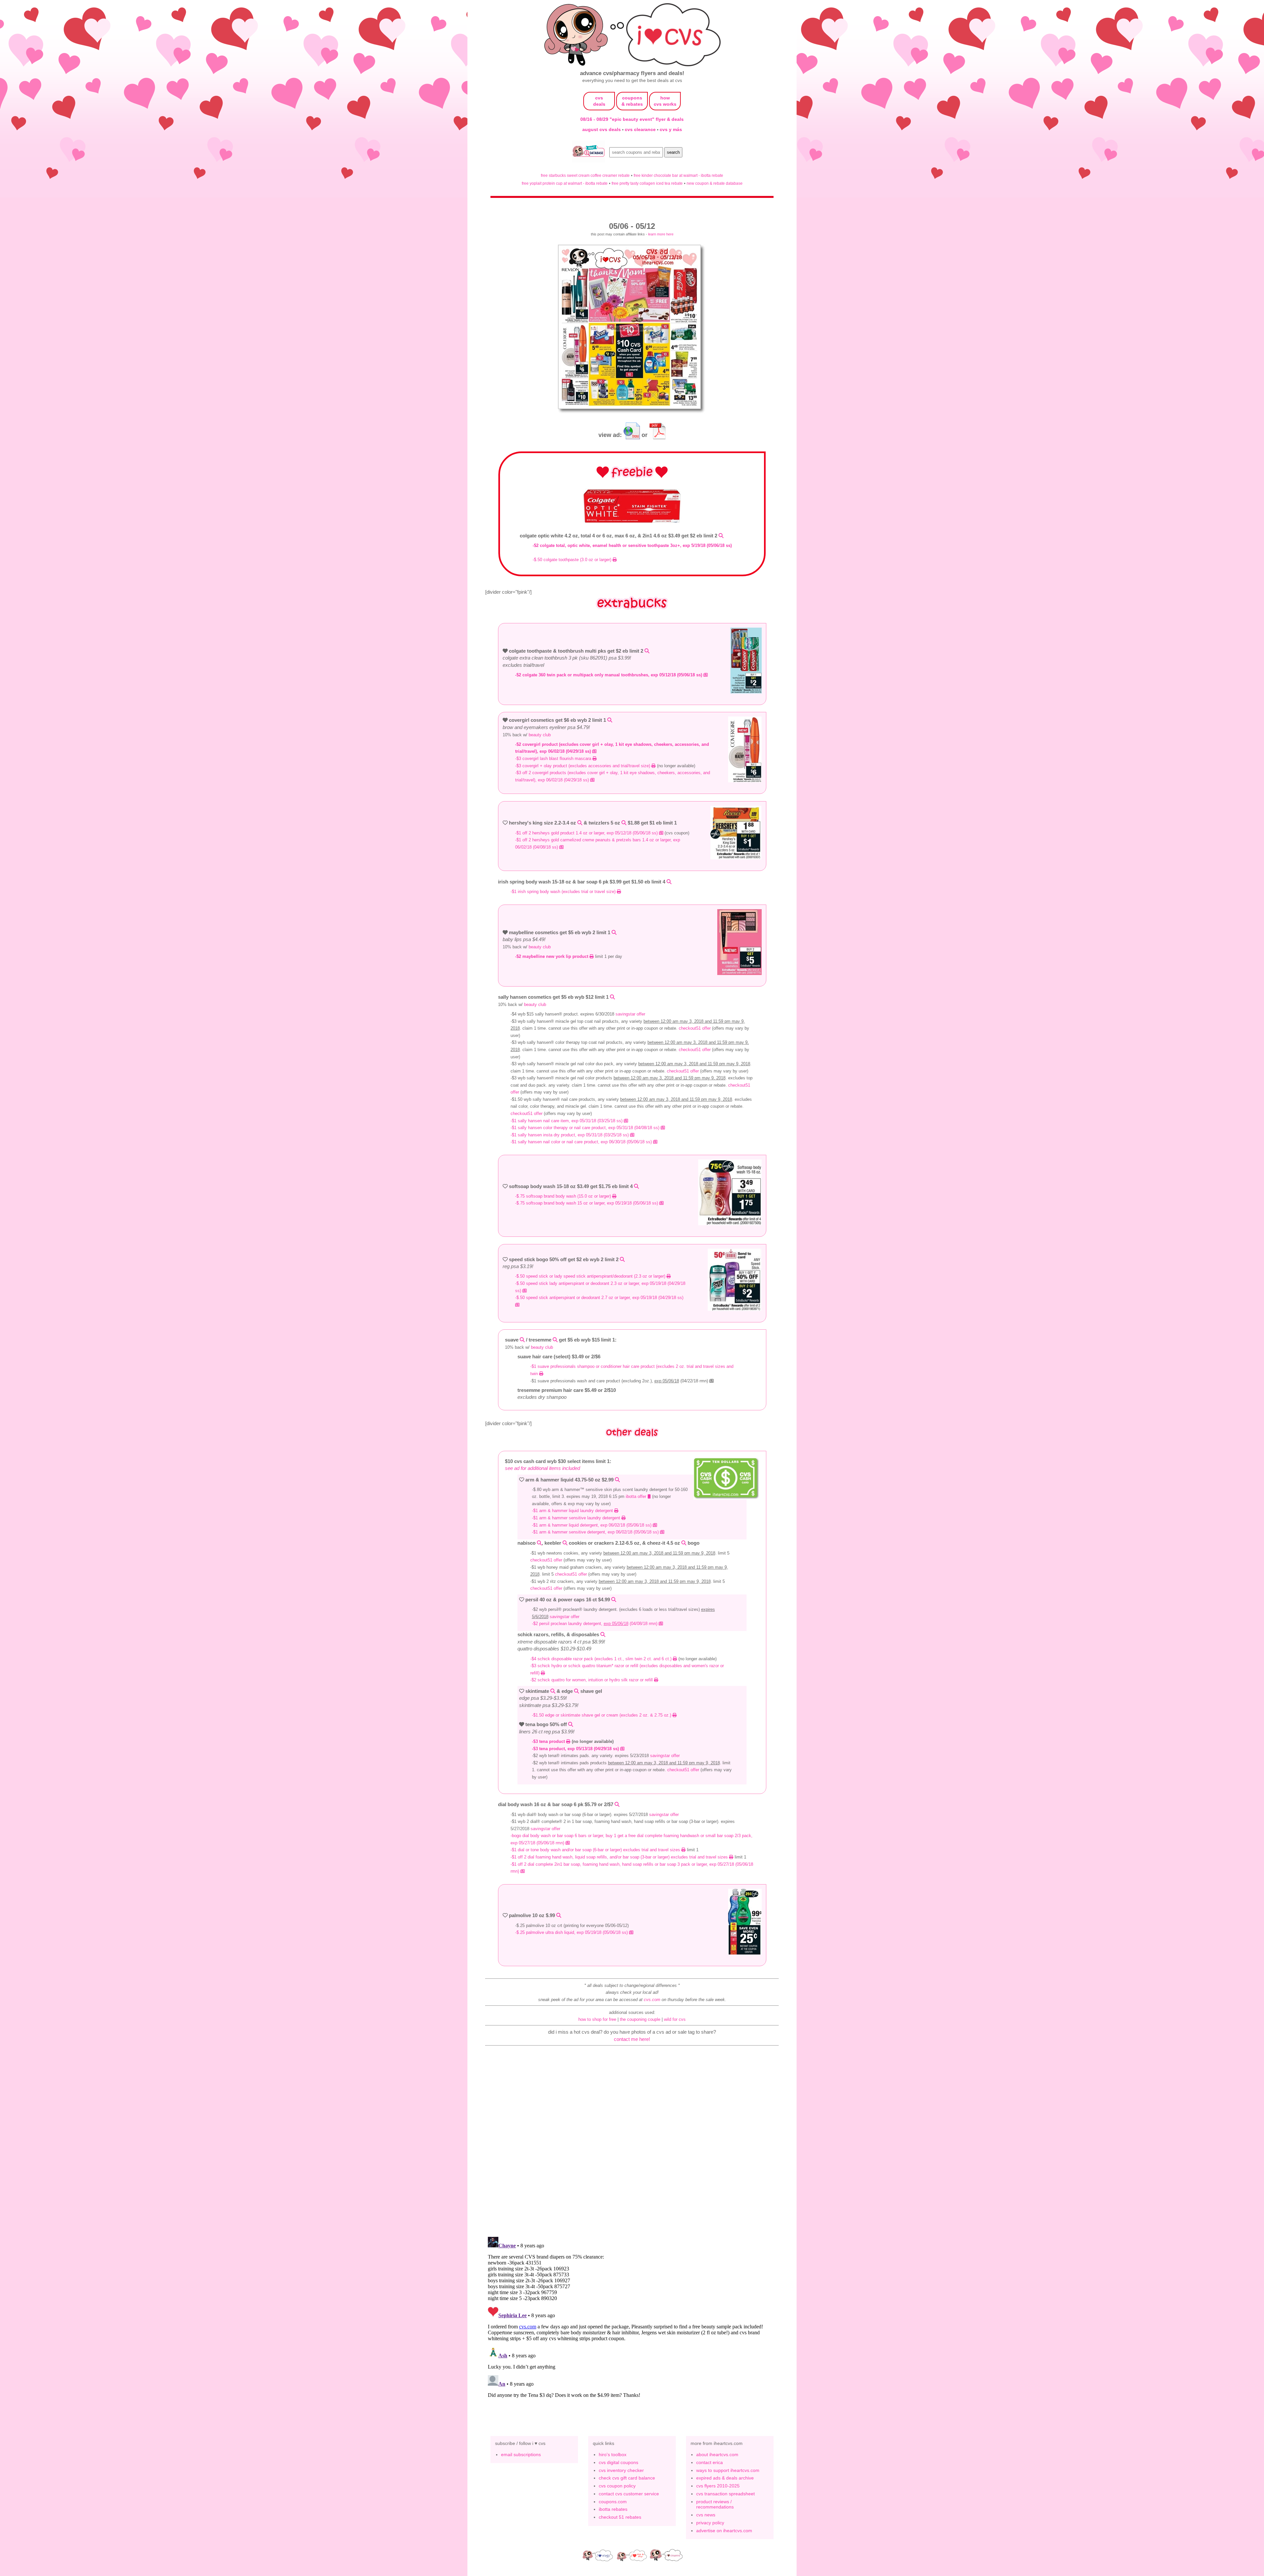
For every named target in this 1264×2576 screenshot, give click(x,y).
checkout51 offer (695, 1028)
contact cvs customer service (629, 2494)
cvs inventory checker (621, 2470)
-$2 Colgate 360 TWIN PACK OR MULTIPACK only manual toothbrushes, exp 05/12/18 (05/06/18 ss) (609, 675)
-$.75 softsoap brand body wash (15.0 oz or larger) (564, 1196)
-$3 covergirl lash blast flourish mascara (554, 759)
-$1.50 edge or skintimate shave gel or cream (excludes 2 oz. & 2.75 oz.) (602, 1715)
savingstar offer (630, 1014)
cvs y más (671, 129)
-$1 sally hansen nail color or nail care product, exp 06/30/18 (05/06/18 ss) (582, 1142)
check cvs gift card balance (627, 2478)
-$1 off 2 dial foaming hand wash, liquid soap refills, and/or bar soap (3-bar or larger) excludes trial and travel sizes (620, 1857)
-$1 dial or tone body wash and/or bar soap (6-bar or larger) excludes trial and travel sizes (596, 1850)
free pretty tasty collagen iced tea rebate (647, 183)
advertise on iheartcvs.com (724, 2531)
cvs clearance (641, 129)
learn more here (661, 234)
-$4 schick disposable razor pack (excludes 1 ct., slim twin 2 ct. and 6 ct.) (602, 1659)
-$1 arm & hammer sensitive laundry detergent (577, 1518)
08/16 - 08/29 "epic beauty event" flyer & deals (632, 119)
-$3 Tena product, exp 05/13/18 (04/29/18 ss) (576, 1749)
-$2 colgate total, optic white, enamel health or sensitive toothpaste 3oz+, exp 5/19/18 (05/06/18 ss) (632, 545)
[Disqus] (632, 2317)
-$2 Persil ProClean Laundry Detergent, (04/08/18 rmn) (595, 1624)
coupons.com (613, 2502)
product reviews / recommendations (715, 2504)
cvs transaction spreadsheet (725, 2494)
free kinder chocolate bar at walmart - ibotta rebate (678, 175)
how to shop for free (597, 2019)
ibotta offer (637, 1496)
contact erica (710, 2462)
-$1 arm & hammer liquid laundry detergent (573, 1511)
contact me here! (632, 2039)
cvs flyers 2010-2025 (718, 2486)
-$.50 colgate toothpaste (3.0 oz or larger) (573, 560)
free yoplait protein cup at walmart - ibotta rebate (565, 183)
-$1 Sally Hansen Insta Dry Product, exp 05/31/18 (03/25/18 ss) (570, 1135)
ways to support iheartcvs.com (728, 2470)
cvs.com (652, 2000)
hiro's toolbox (613, 2454)
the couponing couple (640, 2019)
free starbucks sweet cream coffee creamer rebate (585, 175)
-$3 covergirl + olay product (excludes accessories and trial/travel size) (583, 766)
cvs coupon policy (617, 2486)
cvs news (706, 2515)
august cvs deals (602, 129)
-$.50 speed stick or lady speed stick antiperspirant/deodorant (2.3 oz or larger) (591, 1276)
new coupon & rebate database (715, 183)
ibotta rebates (613, 2509)
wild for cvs (675, 2019)
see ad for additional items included (542, 1468)
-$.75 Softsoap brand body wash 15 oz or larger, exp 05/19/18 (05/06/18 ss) (587, 1203)
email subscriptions (521, 2454)
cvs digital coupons (619, 2462)
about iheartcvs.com (717, 2454)
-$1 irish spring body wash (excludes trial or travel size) (564, 892)
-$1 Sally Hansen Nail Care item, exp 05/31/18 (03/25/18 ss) (567, 1121)
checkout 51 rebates (620, 2517)
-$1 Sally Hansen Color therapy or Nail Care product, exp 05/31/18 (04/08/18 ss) (586, 1128)
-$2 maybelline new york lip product (552, 956)
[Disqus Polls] (632, 2146)
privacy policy (710, 2523)
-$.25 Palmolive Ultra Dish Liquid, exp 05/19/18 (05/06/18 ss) (572, 1932)
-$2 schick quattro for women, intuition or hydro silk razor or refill (592, 1680)
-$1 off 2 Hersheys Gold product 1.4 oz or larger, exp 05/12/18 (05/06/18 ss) (587, 833)
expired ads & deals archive (725, 2478)
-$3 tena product (549, 1741)
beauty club (540, 735)
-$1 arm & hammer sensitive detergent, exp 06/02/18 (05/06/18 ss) (596, 1532)
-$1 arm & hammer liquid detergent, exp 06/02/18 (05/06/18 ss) (592, 1525)
